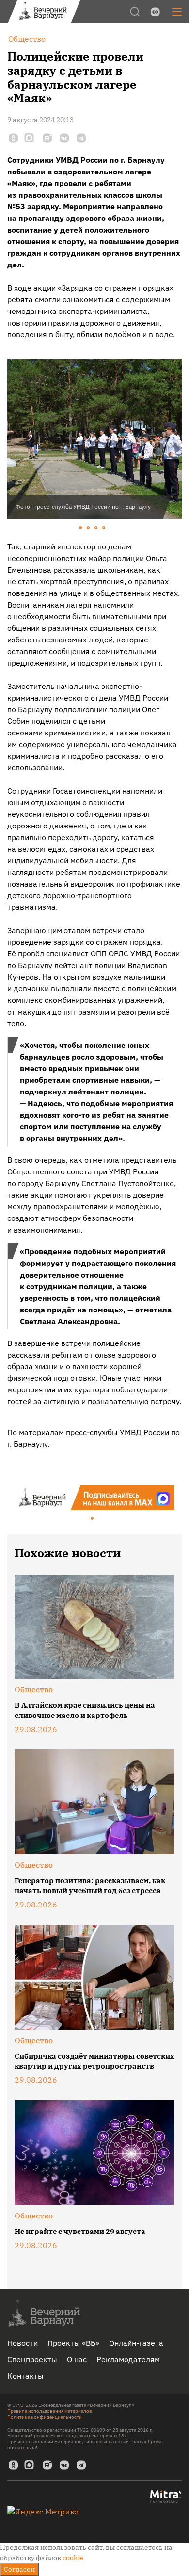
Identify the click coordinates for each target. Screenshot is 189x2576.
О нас (77, 2359)
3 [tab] (96, 528)
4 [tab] (104, 528)
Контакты (25, 2376)
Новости (23, 2343)
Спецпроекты (32, 2359)
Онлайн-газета (136, 2343)
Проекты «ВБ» (73, 2343)
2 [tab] (89, 528)
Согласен (19, 2569)
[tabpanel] (94, 439)
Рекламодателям (128, 2359)
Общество (34, 1689)
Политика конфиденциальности (45, 2417)
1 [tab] (81, 528)
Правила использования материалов (50, 2411)
